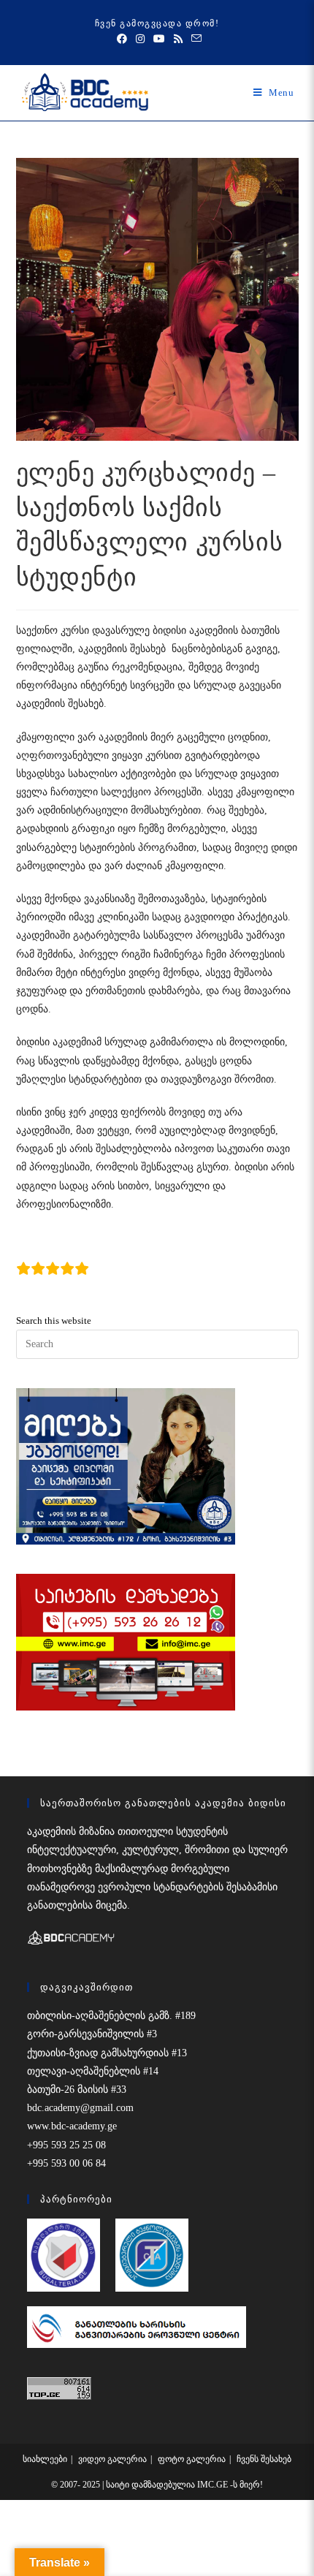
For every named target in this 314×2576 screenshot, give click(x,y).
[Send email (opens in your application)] (194, 39)
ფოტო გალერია (192, 2459)
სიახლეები (45, 2459)
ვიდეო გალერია (112, 2459)
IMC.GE (214, 2485)
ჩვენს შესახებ (264, 2459)
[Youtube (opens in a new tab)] (159, 39)
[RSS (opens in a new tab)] (178, 39)
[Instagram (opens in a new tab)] (140, 39)
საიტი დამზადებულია (152, 2485)
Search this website (54, 1321)
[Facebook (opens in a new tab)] (122, 39)
